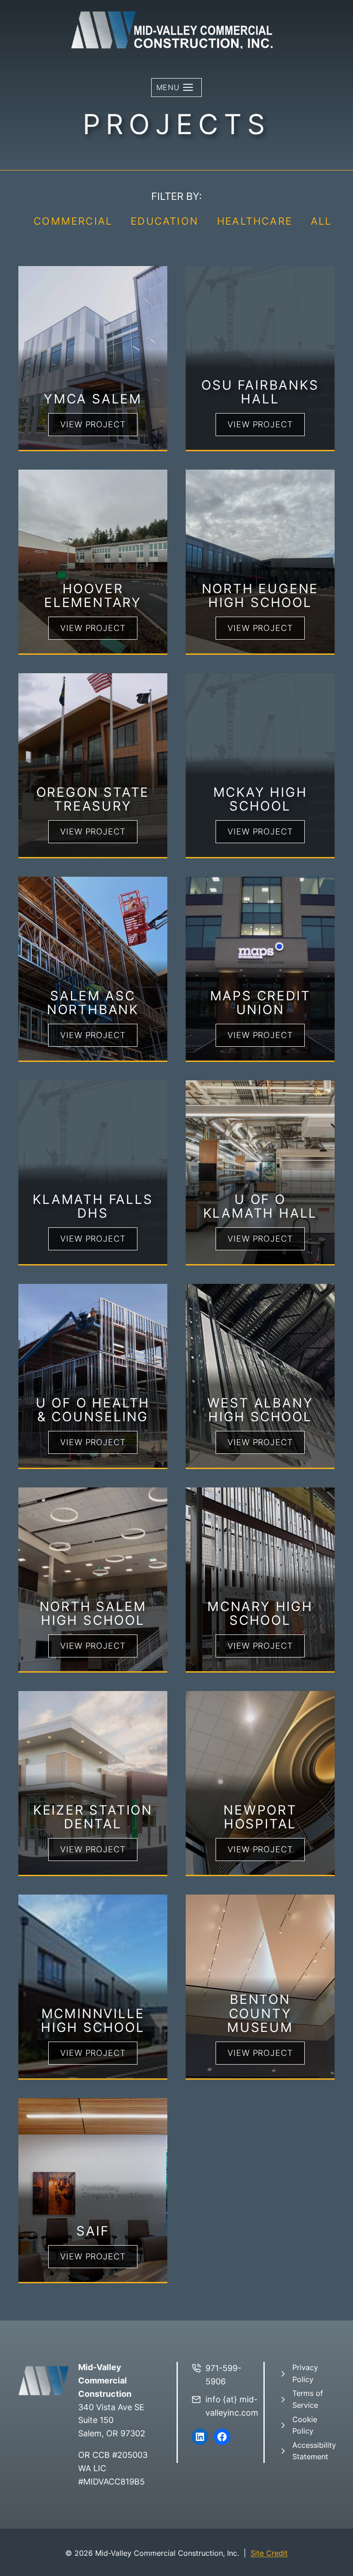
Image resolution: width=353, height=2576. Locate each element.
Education (165, 221)
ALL (321, 221)
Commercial (73, 221)
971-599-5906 (223, 2375)
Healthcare (255, 221)
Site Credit (269, 2553)
